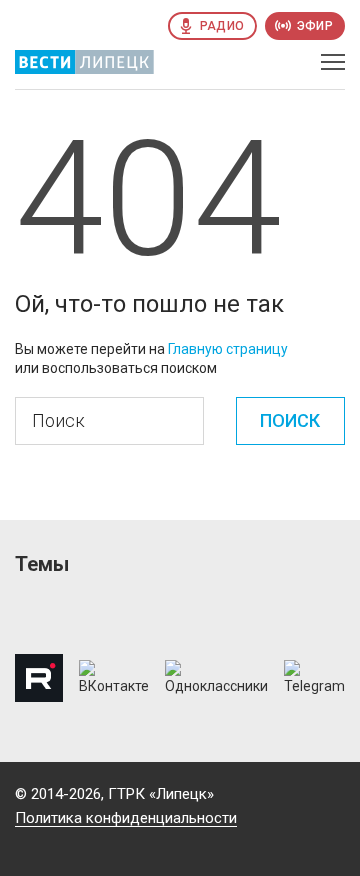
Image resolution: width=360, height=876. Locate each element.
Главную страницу (228, 349)
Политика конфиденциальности (126, 818)
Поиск (290, 420)
